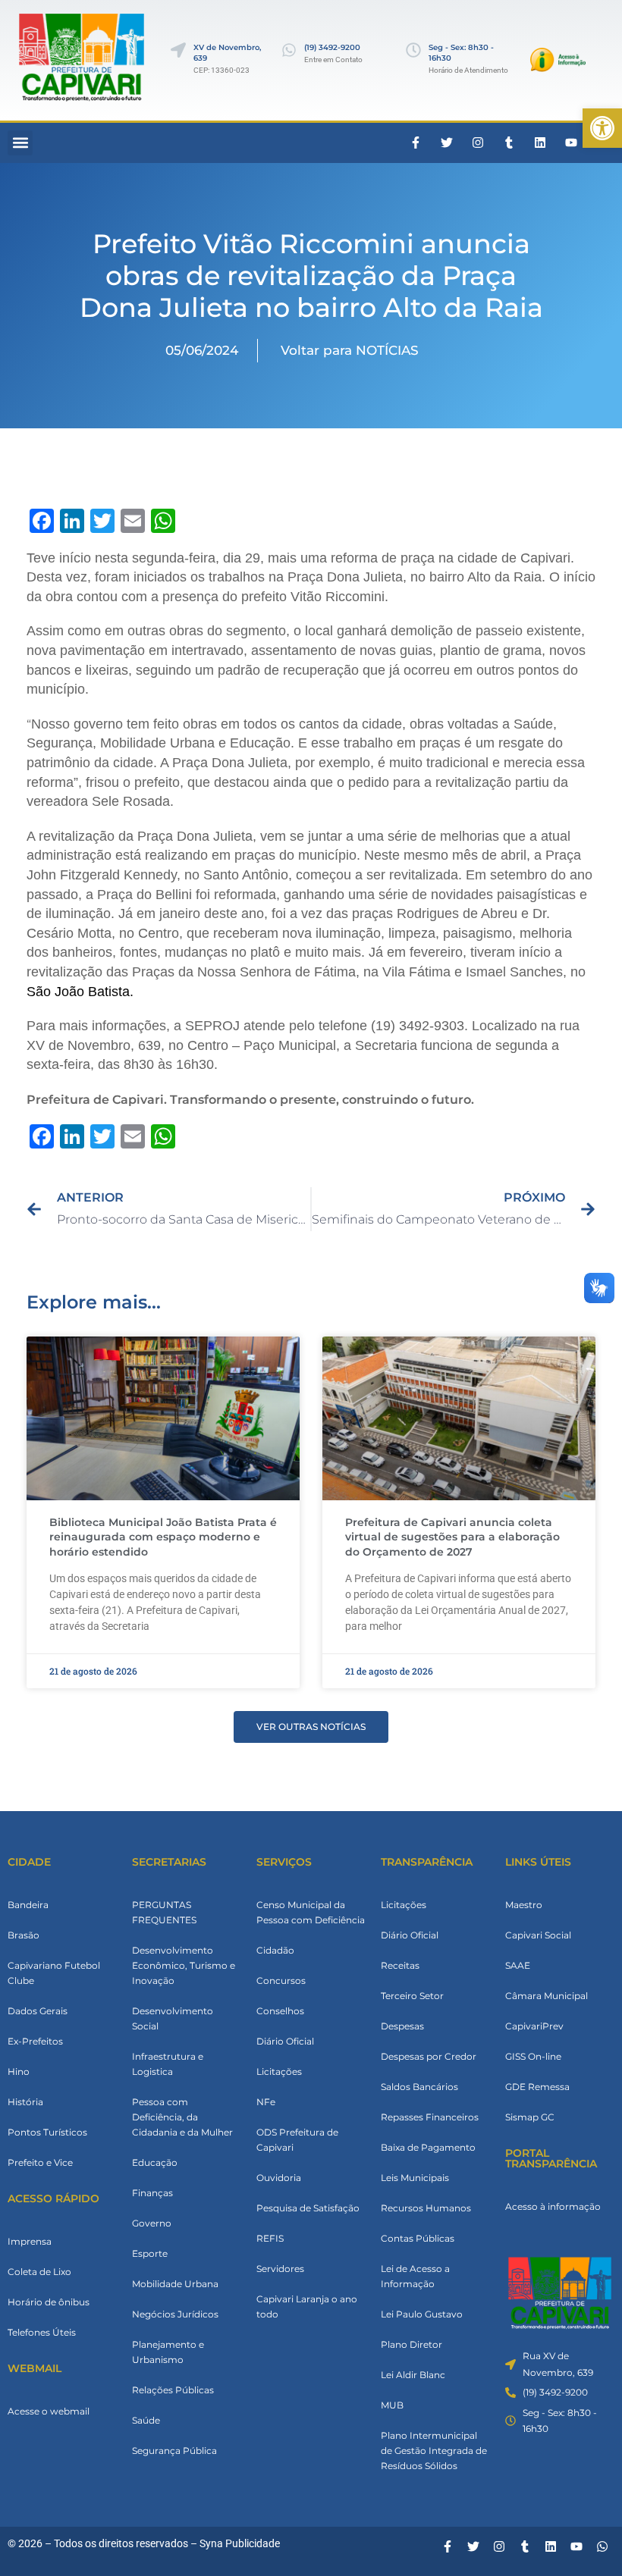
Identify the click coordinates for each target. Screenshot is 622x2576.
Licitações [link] (279, 2071)
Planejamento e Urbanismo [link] (168, 2352)
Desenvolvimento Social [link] (173, 2018)
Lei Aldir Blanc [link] (413, 2375)
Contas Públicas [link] (418, 2238)
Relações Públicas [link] (173, 2390)
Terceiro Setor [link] (412, 1996)
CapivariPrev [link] (534, 2026)
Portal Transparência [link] (551, 2158)
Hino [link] (19, 2071)
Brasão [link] (24, 1935)
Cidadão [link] (275, 1950)
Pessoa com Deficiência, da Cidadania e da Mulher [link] (182, 2117)
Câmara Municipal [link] (547, 1996)
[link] (602, 128)
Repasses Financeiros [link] (430, 2117)
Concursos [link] (281, 1981)
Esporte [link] (150, 2253)
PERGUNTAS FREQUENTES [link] (164, 1912)
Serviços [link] (284, 1862)
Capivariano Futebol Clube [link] (54, 1973)
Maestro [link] (524, 1905)
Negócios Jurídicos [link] (175, 2314)
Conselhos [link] (280, 2011)
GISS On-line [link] (533, 2056)
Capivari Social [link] (538, 1935)
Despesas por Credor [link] (429, 2056)
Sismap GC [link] (530, 2117)
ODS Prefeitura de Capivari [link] (297, 2140)
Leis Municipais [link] (415, 2178)
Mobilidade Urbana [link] (175, 2284)
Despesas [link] (402, 2026)
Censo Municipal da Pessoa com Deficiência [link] (311, 1912)
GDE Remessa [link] (537, 2087)
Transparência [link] (427, 1862)
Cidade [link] (29, 1862)
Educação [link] (155, 2162)
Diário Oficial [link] (285, 2041)
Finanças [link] (152, 2193)
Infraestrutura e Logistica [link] (168, 2064)
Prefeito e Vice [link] (40, 2162)
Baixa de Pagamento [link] (428, 2147)
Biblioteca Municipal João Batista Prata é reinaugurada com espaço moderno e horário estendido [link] (163, 1537)
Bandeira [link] (28, 1905)
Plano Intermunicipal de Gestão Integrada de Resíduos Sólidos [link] (434, 2451)
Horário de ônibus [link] (49, 2302)
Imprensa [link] (30, 2241)
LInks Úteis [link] (538, 1862)
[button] (20, 143)
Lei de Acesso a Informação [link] (415, 2276)
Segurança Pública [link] (174, 2451)
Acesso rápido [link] (53, 2198)
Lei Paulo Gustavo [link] (422, 2314)
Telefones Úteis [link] (42, 2332)
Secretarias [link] (169, 1862)
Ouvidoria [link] (279, 2178)
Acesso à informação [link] (553, 2206)
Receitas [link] (400, 1965)
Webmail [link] (35, 2368)
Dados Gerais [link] (38, 2011)
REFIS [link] (270, 2238)
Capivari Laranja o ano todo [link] (307, 2306)
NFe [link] (266, 2102)
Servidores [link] (280, 2269)
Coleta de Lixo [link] (39, 2272)
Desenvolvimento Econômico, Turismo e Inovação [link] (184, 1965)
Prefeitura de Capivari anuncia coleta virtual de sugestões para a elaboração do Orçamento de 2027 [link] (452, 1537)
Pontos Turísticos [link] (47, 2132)
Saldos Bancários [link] (419, 2087)
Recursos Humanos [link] (426, 2208)
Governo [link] (152, 2223)
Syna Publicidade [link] (240, 2543)
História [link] (25, 2102)
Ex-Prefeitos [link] (35, 2041)
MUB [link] (392, 2405)
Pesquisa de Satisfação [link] (308, 2208)
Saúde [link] (146, 2420)
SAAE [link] (518, 1965)
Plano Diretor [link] (412, 2344)
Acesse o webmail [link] (49, 2411)
